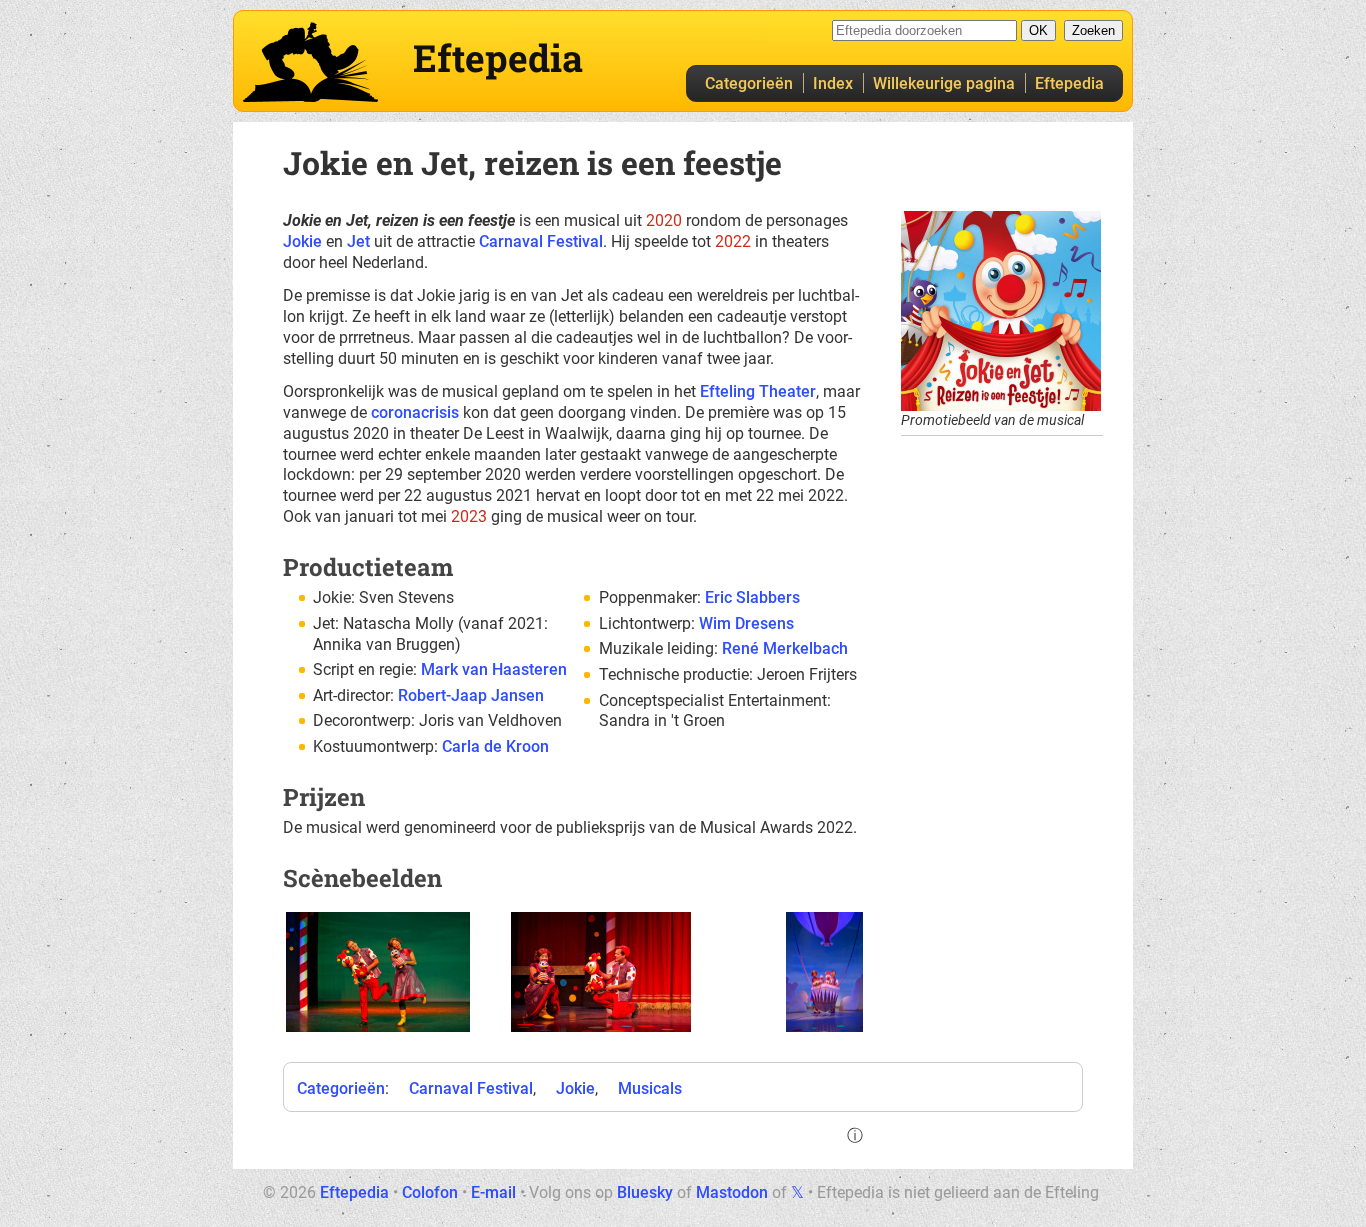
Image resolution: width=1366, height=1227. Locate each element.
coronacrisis (415, 412)
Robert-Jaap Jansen (471, 695)
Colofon (430, 1192)
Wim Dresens (746, 623)
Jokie (302, 241)
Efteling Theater (758, 391)
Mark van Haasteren (494, 669)
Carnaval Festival (541, 241)
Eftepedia (1069, 83)
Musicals (650, 1088)
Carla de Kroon (495, 746)
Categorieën (749, 83)
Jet (358, 241)
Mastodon (732, 1192)
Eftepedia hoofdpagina (310, 62)
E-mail (493, 1192)
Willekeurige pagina (944, 83)
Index (833, 83)
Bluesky (645, 1192)
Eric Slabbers (752, 597)
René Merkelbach (785, 648)
